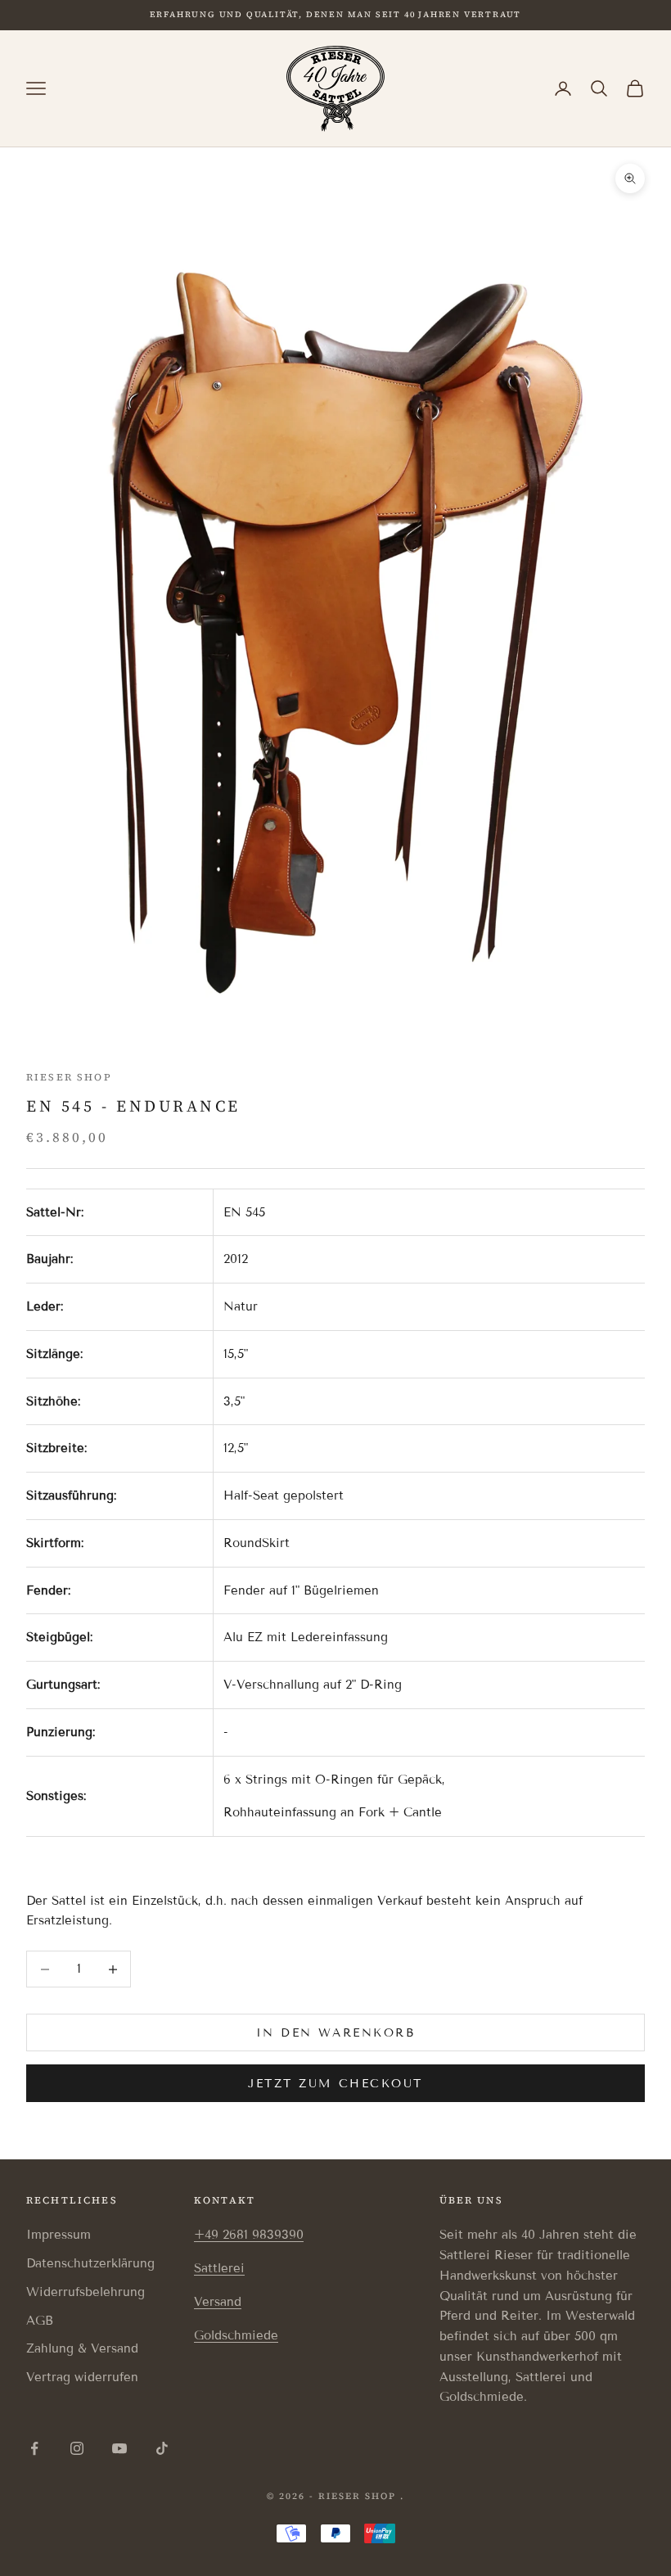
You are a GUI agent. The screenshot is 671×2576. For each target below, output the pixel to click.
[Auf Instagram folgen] (77, 2448)
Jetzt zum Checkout (335, 2084)
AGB (40, 2321)
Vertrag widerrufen (82, 2377)
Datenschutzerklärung (90, 2263)
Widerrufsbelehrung (86, 2292)
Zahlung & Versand (82, 2348)
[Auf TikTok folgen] (162, 2448)
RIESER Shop (69, 1077)
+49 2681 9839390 (249, 2235)
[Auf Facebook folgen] (34, 2448)
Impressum (59, 2235)
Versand (218, 2302)
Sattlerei (219, 2268)
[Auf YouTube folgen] (119, 2448)
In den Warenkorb (335, 2033)
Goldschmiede (236, 2335)
